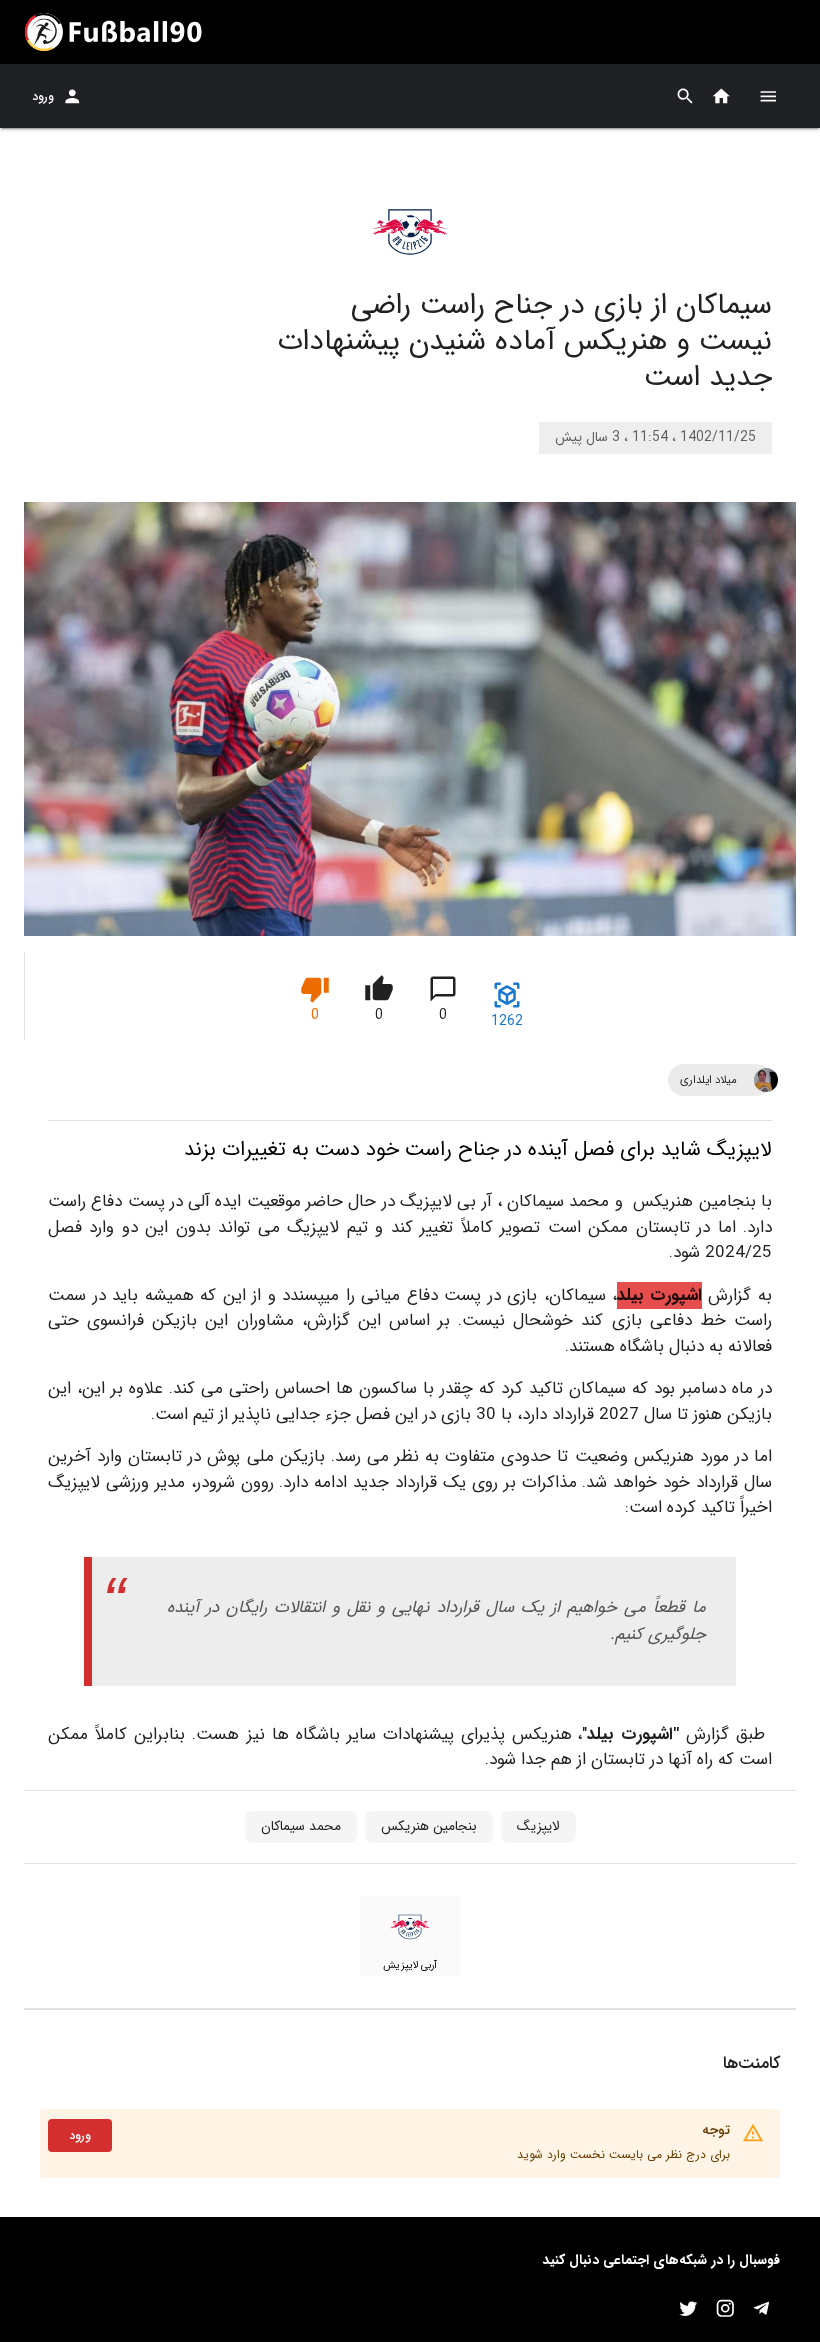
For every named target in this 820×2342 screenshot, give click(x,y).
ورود (43, 96)
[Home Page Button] (721, 96)
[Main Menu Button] (768, 96)
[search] (685, 96)
